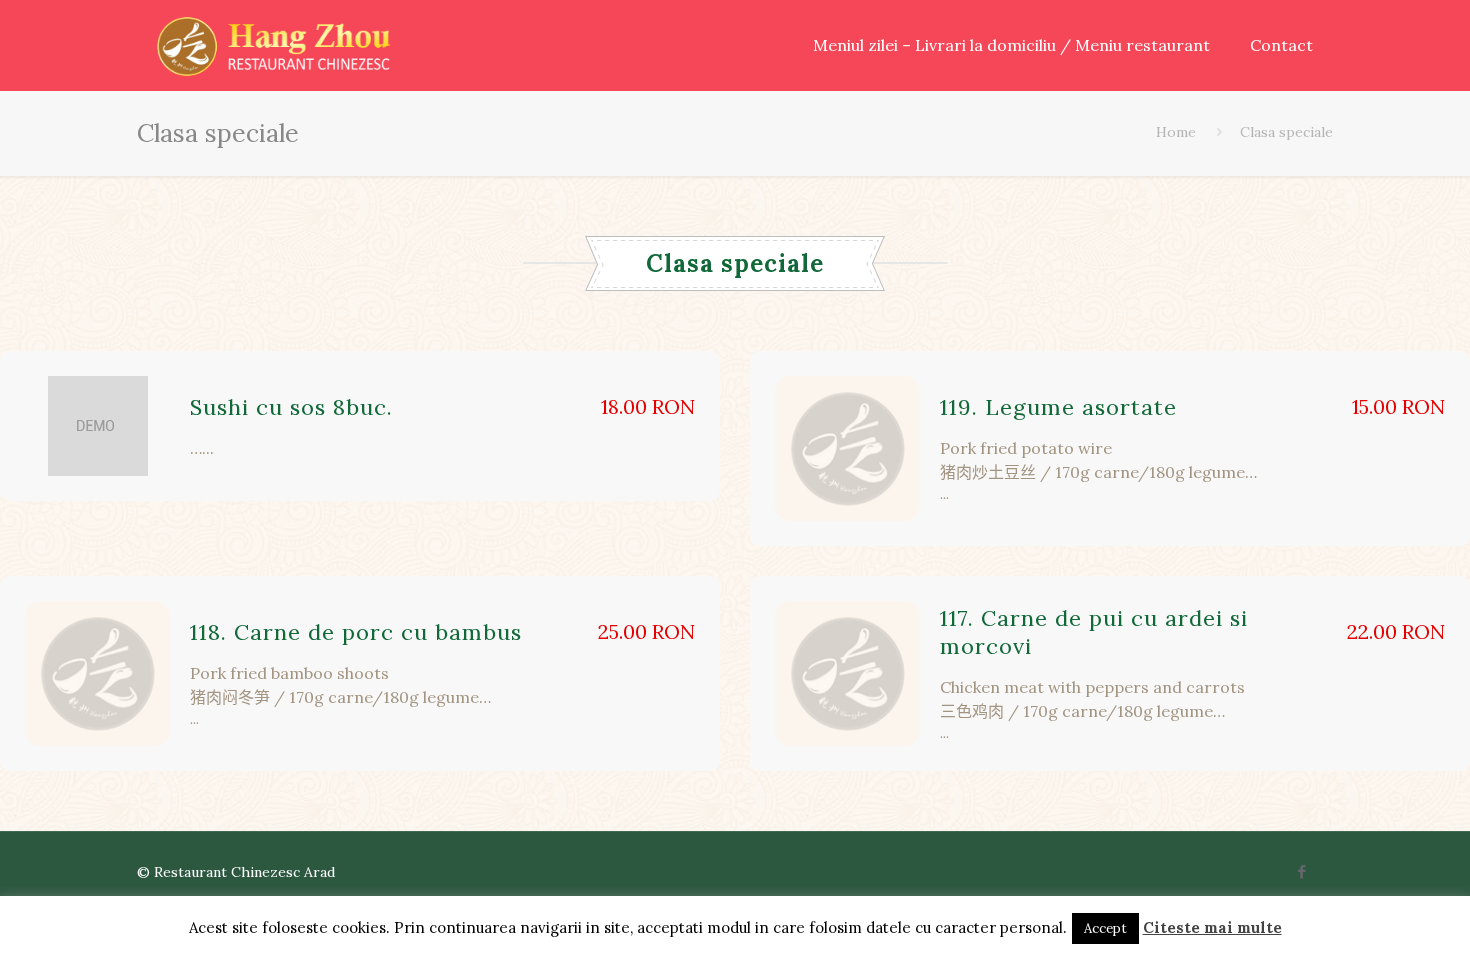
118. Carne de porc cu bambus (356, 632)
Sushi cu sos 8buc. (291, 407)
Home (1176, 132)
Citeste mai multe (1212, 927)
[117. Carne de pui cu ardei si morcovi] (847, 673)
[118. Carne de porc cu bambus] (97, 673)
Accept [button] (1105, 928)
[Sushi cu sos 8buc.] (98, 426)
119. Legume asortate (1058, 407)
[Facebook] (1302, 871)
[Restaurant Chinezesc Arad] (273, 45)
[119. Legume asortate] (847, 448)
